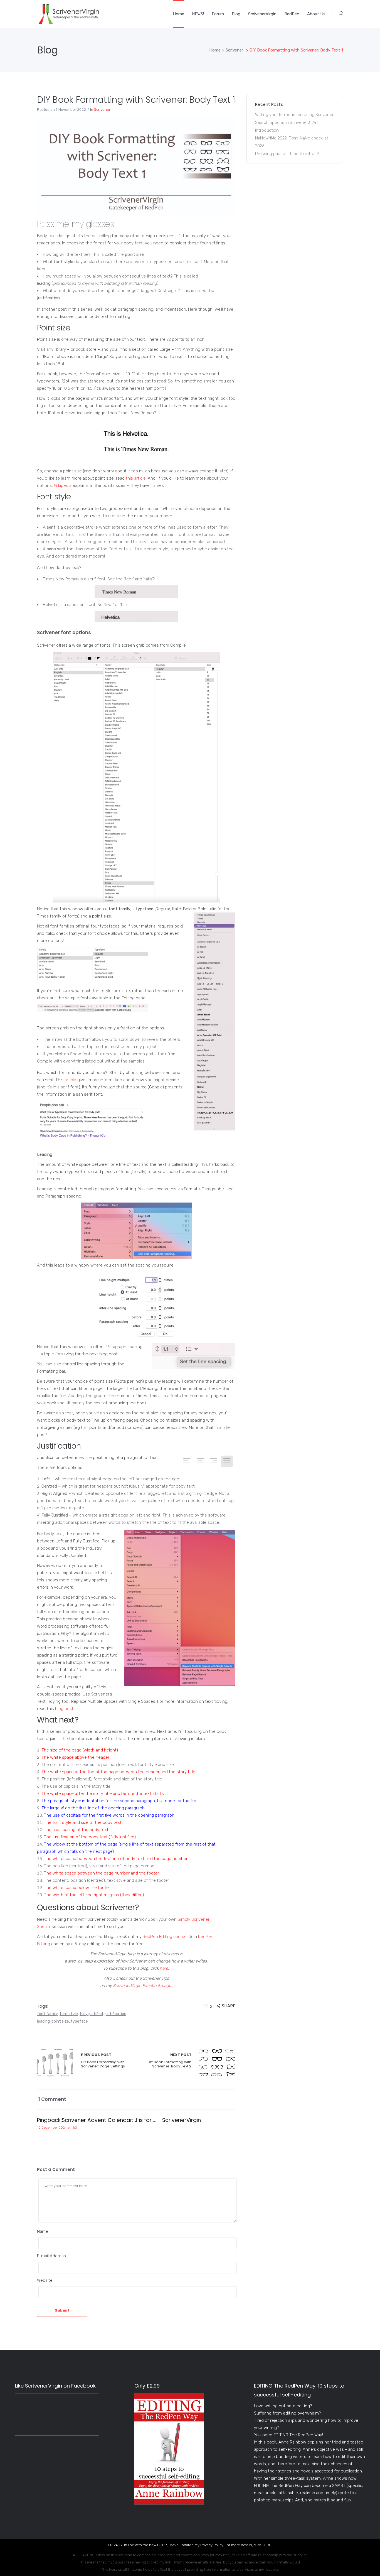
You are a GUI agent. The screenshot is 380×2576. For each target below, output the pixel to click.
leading (43, 2021)
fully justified (91, 2014)
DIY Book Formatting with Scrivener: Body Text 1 (136, 100)
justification (115, 2014)
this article (136, 478)
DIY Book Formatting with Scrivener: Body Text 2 (170, 2061)
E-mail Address (51, 2256)
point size (60, 2021)
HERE (267, 2545)
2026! (260, 146)
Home (215, 50)
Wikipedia (63, 485)
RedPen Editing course (165, 1937)
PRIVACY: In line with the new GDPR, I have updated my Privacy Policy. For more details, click (185, 2545)
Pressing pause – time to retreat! (287, 154)
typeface (79, 2021)
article (70, 1080)
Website (45, 2280)
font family (47, 2014)
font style (69, 2014)
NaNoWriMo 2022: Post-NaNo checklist (292, 138)
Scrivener (234, 50)
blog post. (65, 1709)
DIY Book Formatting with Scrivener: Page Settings (55, 2063)
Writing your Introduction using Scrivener (294, 115)
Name (43, 2231)
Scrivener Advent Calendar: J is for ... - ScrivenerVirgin (131, 2120)
